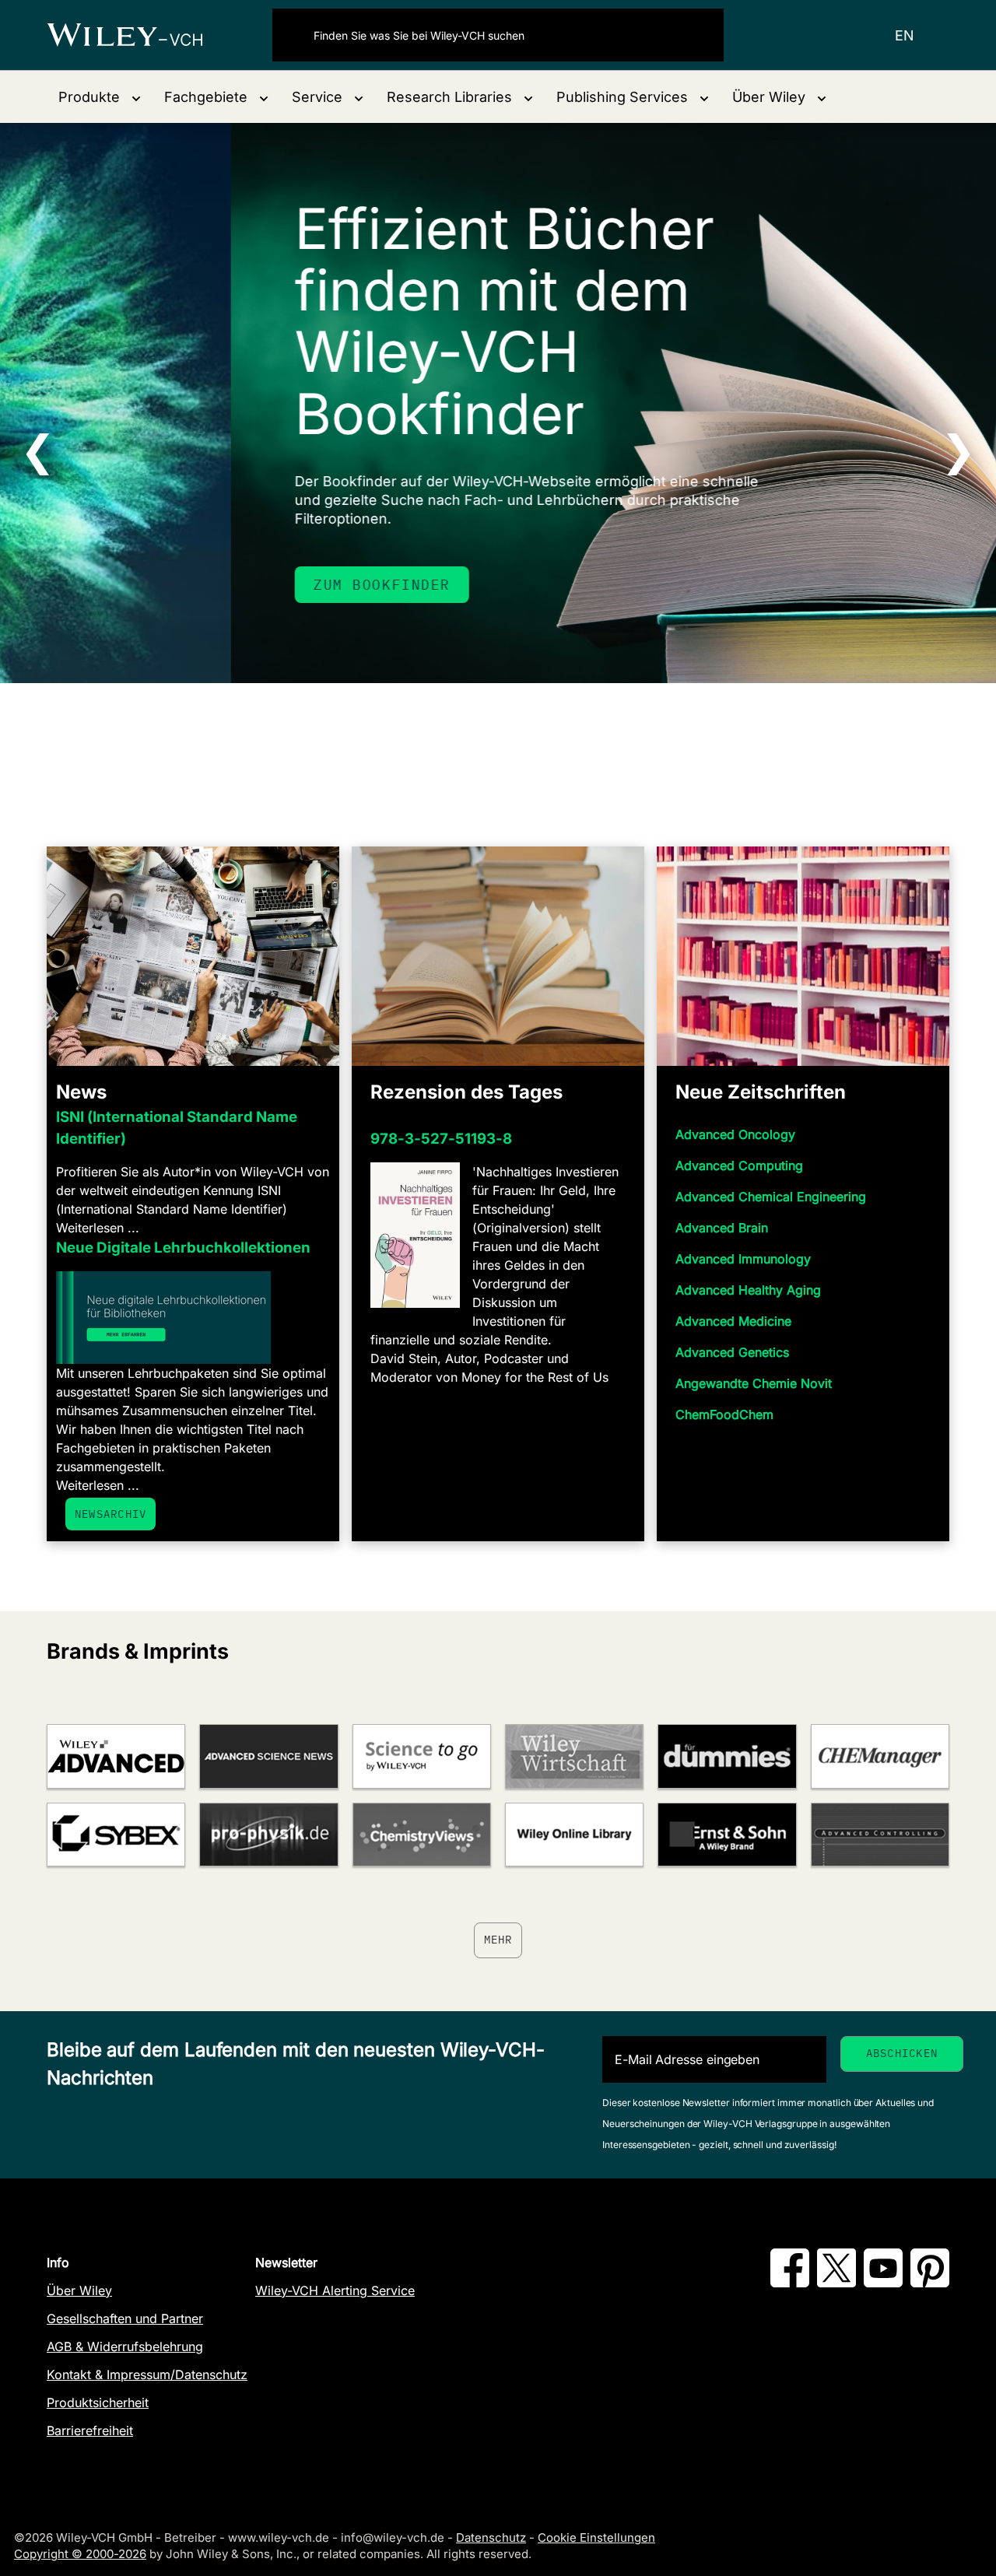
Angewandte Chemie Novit (754, 1383)
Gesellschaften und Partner (125, 2318)
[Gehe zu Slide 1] (468, 742)
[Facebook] (790, 2283)
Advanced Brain (722, 1228)
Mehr (498, 1940)
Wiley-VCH (138, 35)
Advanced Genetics (732, 1352)
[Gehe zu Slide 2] (488, 742)
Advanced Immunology (743, 1259)
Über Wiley (79, 2290)
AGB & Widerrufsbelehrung (125, 2346)
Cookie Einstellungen (596, 2537)
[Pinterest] (930, 2283)
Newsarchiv (110, 1514)
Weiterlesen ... (98, 1228)
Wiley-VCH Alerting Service (335, 2290)
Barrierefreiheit (90, 2431)
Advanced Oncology (735, 1134)
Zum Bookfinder (151, 585)
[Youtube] (883, 2283)
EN (905, 35)
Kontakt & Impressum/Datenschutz (147, 2374)
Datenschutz (491, 2537)
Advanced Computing (739, 1165)
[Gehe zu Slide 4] (528, 742)
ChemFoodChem (724, 1414)
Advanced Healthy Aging (748, 1290)
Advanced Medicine (733, 1321)
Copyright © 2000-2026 (80, 2554)
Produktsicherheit (98, 2403)
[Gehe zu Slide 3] (508, 742)
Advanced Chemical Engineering (771, 1197)
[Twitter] (836, 2283)
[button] (100, 97)
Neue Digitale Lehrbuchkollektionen (183, 1248)
